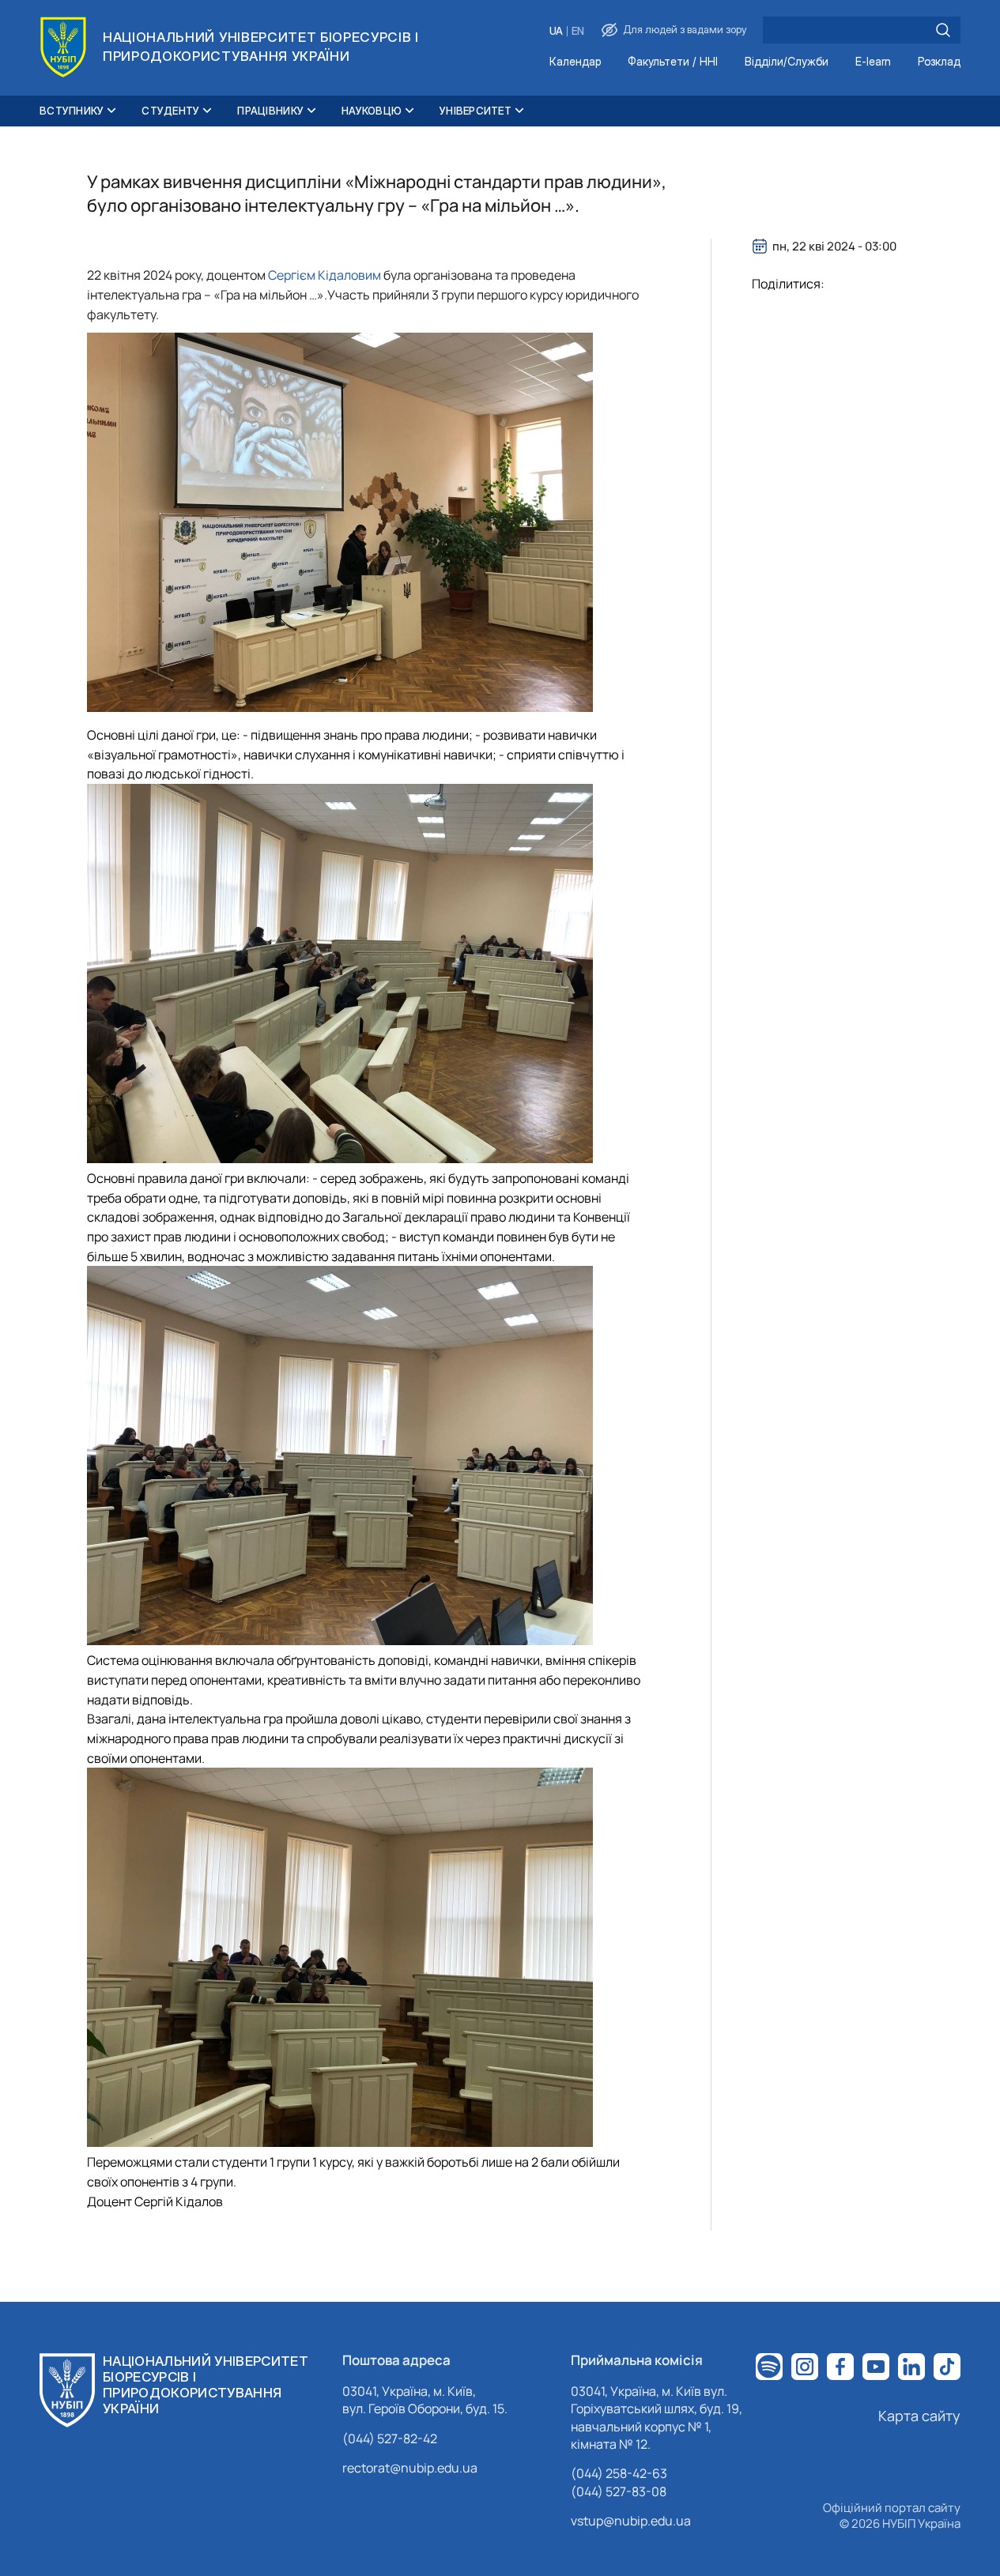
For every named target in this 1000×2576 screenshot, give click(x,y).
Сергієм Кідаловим (325, 275)
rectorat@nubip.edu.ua (410, 2468)
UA (556, 31)
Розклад (939, 62)
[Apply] (943, 30)
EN (578, 31)
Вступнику (72, 111)
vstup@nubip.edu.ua (631, 2521)
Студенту (170, 111)
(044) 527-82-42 (390, 2439)
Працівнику (270, 111)
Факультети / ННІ (673, 62)
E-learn (873, 62)
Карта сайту (919, 2416)
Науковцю (372, 111)
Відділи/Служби (787, 62)
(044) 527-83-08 (619, 2491)
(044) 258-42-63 (619, 2473)
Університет (475, 111)
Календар (575, 62)
